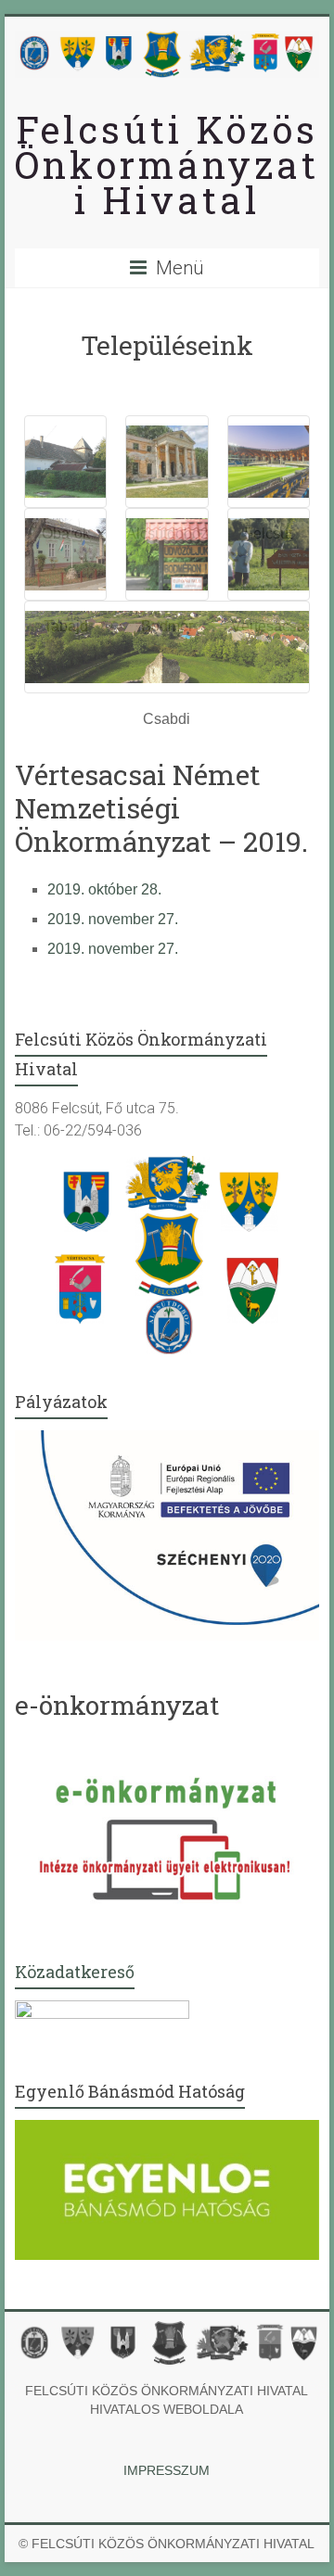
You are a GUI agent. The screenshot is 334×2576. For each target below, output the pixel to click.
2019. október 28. (104, 889)
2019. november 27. (113, 919)
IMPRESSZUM (167, 2470)
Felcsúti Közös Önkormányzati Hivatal (167, 165)
